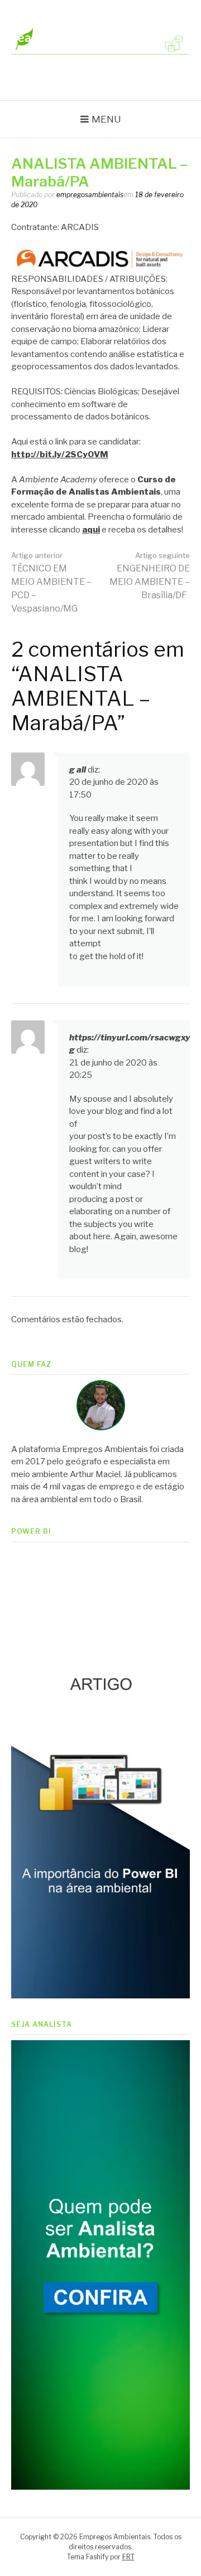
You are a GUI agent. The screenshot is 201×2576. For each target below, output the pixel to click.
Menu (106, 119)
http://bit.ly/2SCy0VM (60, 454)
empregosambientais (90, 195)
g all (78, 770)
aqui (91, 530)
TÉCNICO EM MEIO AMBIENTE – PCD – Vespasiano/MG (51, 582)
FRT (128, 2557)
